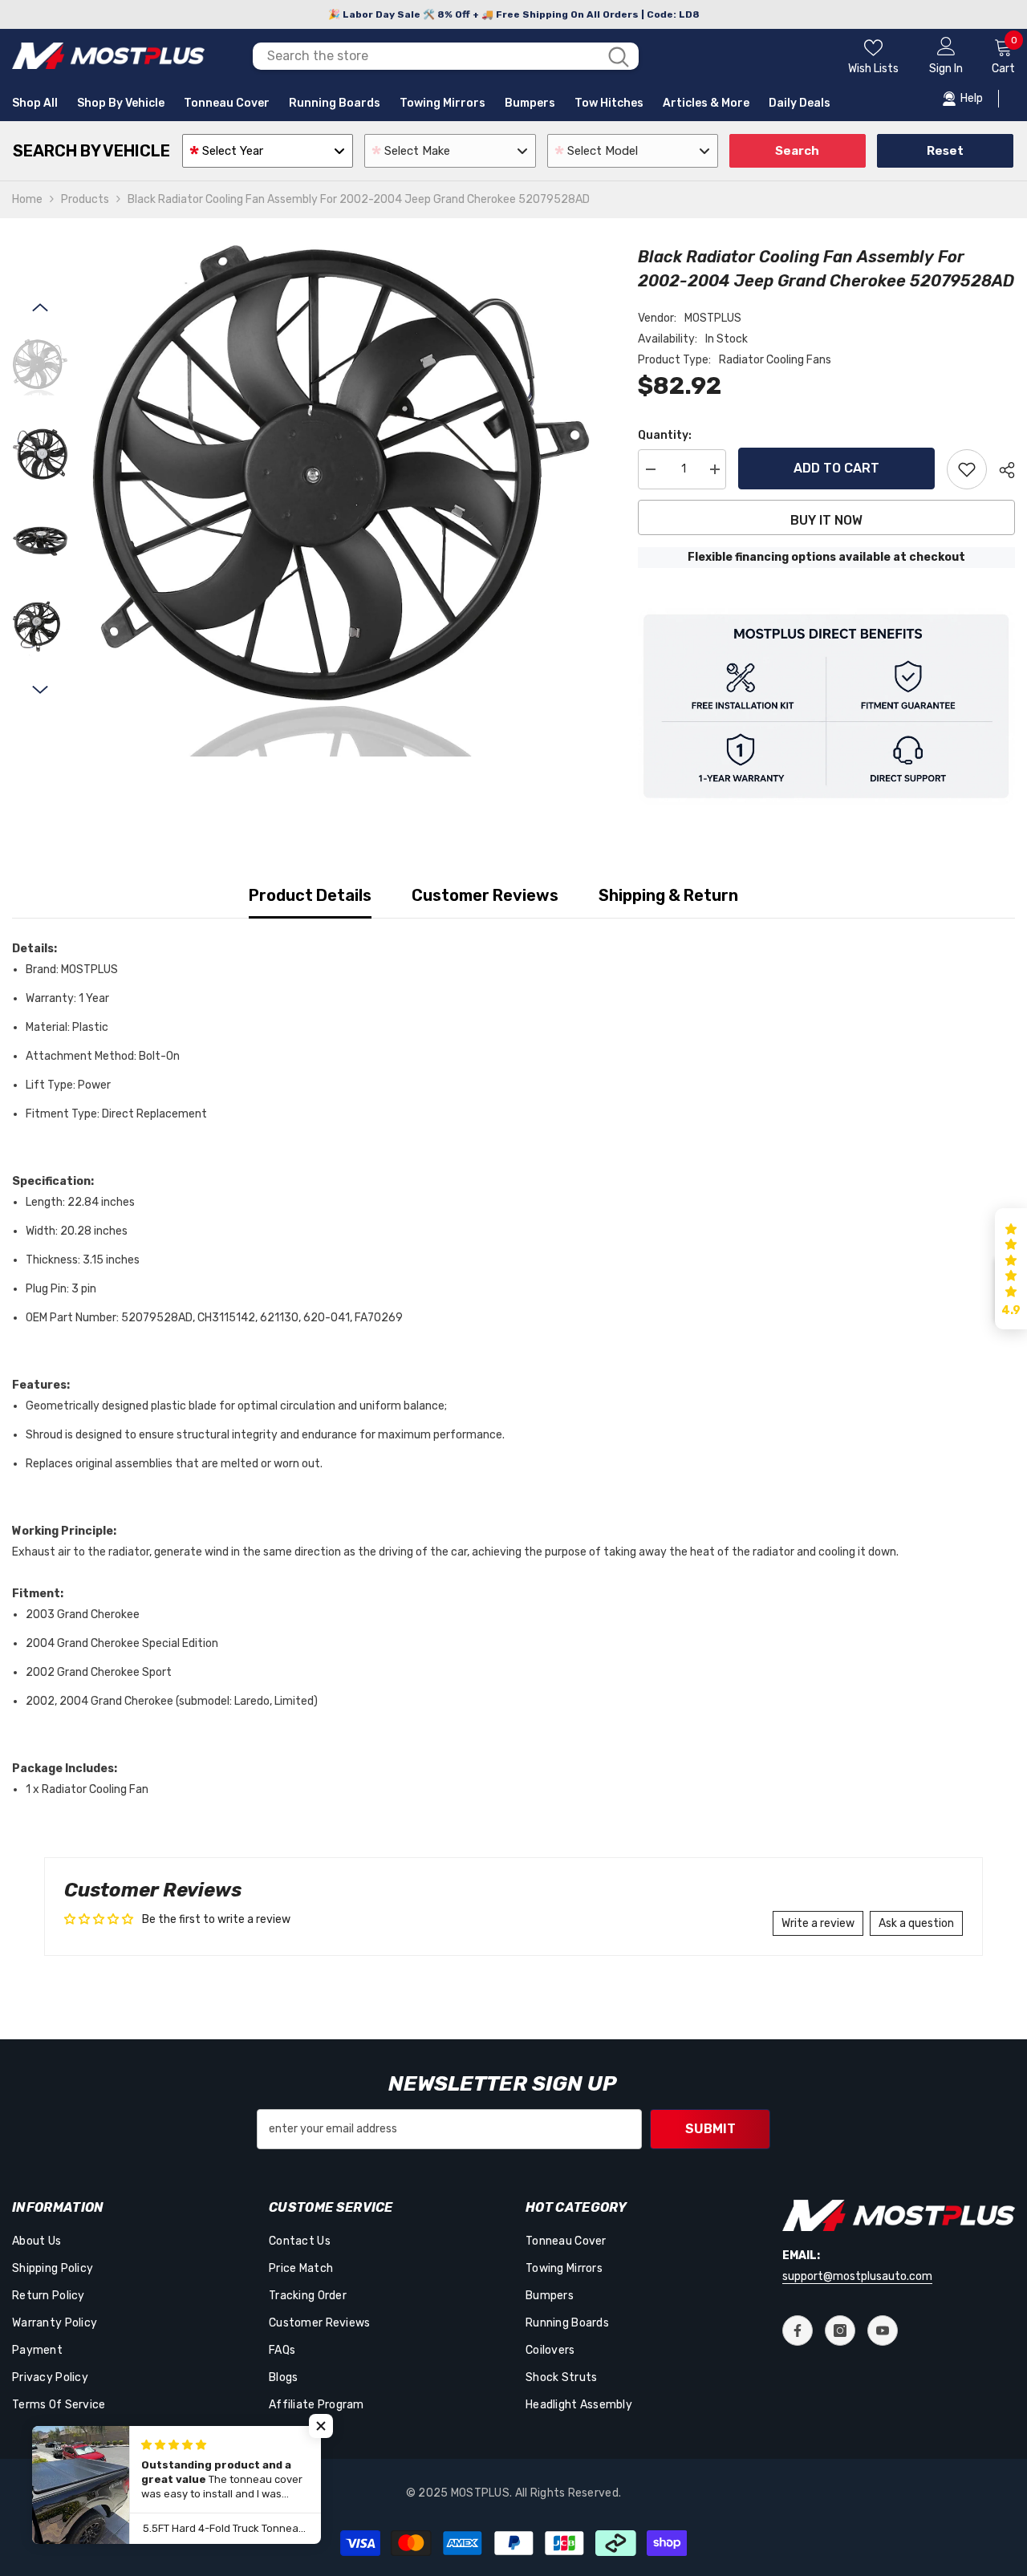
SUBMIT (710, 2129)
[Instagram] (840, 2331)
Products (85, 199)
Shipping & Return (668, 895)
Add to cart (836, 468)
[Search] (446, 56)
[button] (40, 307)
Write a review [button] (818, 1923)
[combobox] (425, 56)
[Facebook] (798, 2331)
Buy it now (826, 520)
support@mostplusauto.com (857, 2276)
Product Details (310, 895)
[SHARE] (1001, 470)
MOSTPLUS (713, 318)
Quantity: (665, 435)
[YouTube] (883, 2331)
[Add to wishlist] (967, 469)
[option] (341, 501)
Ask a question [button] (916, 1923)
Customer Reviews (485, 895)
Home (27, 199)
